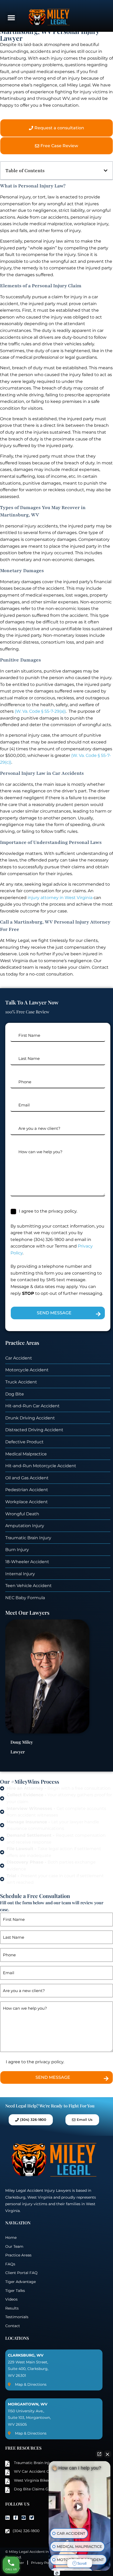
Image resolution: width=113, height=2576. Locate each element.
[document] (56, 1288)
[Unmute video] (80, 2507)
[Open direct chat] (99, 2454)
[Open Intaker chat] (57, 2573)
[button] (106, 1258)
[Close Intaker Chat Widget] (107, 2454)
